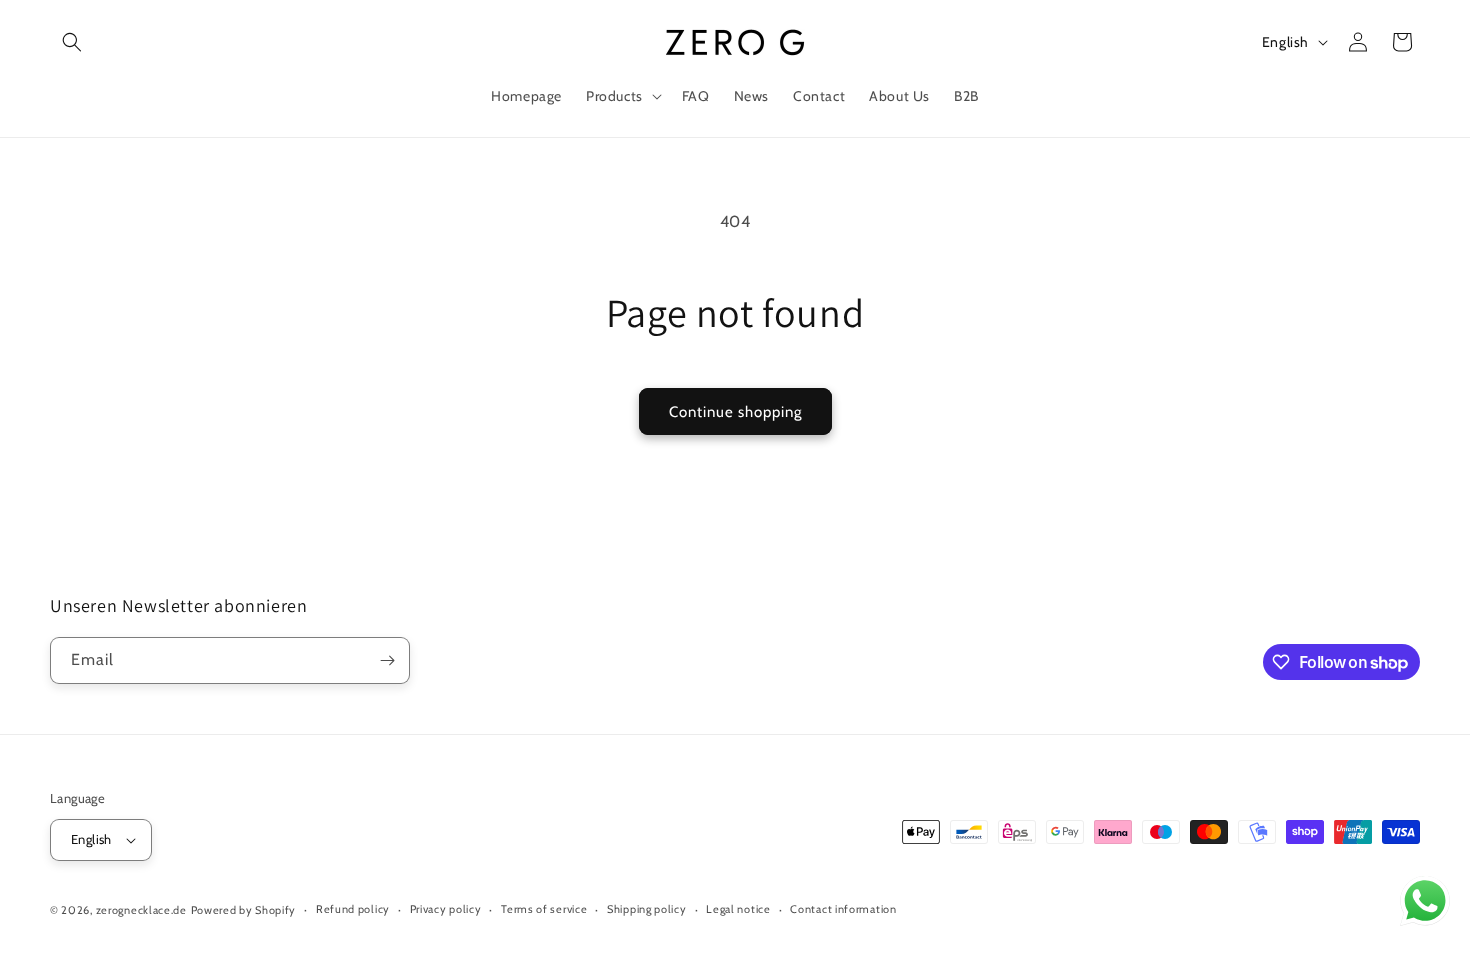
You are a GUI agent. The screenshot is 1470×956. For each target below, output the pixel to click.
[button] (72, 42)
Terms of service (544, 909)
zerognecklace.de (141, 910)
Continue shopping (735, 412)
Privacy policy (446, 909)
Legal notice (738, 909)
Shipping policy (647, 909)
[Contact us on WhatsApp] (1425, 906)
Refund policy (353, 909)
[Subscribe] (387, 660)
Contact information (843, 909)
